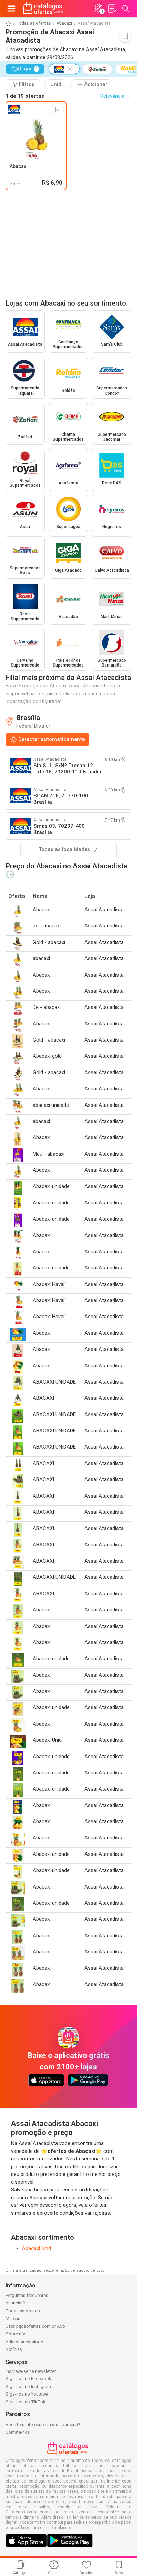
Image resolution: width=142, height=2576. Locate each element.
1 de (25, 96)
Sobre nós (16, 2334)
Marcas (13, 2318)
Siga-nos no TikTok (26, 2402)
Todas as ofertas (34, 23)
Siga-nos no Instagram (28, 2386)
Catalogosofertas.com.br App (35, 2326)
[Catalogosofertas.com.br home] (43, 9)
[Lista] (112, 9)
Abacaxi (64, 23)
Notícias (14, 2349)
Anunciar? (15, 2303)
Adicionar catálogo (24, 2342)
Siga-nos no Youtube (27, 2394)
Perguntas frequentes (27, 2295)
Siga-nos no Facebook (28, 2379)
